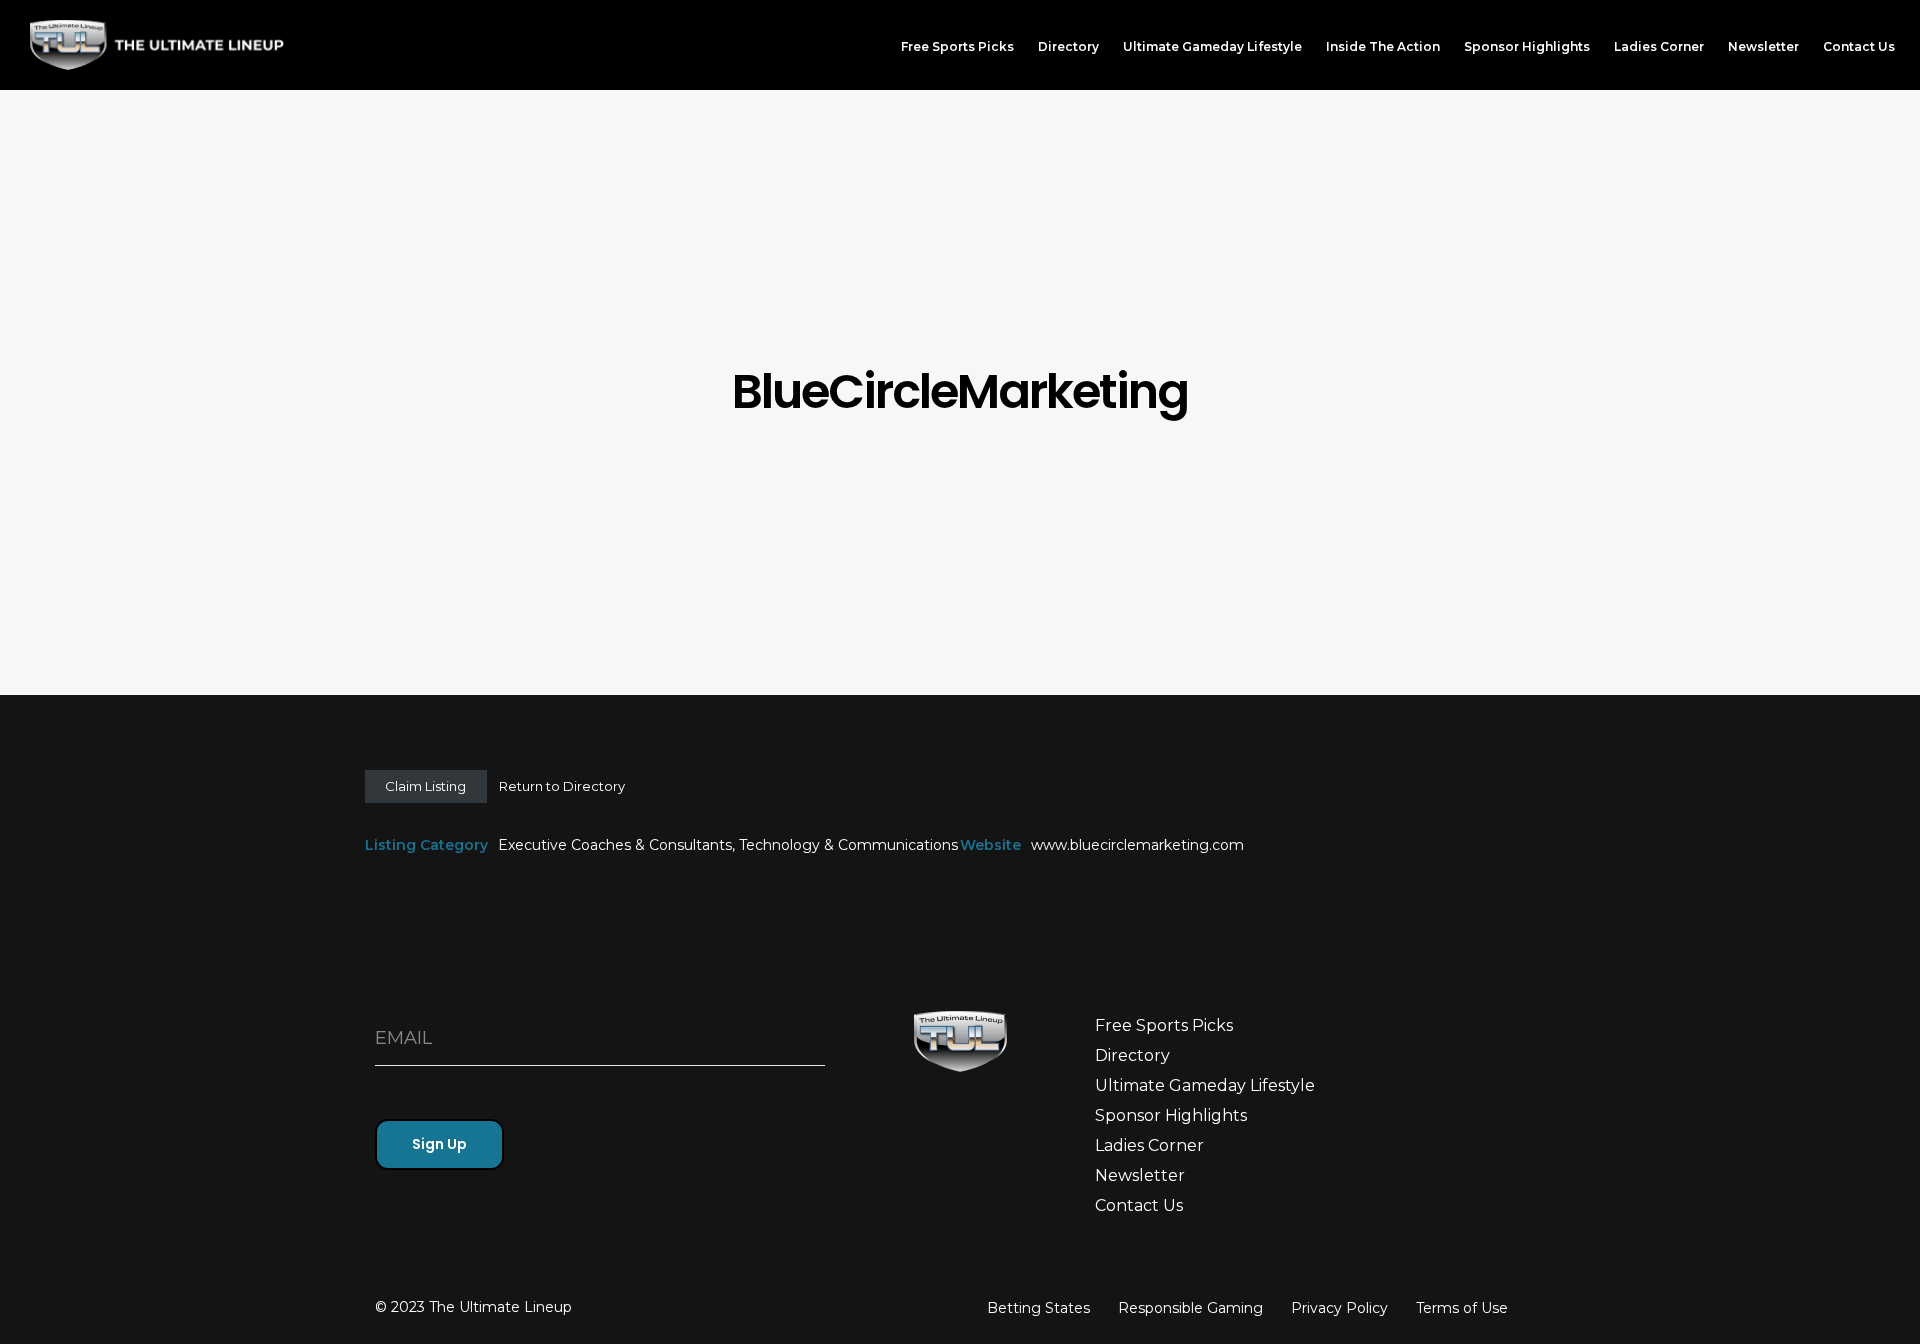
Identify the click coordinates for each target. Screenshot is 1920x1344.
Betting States (1038, 1308)
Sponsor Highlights (1171, 1115)
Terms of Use (1462, 1308)
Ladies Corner (1149, 1145)
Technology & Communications (848, 845)
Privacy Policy (1339, 1308)
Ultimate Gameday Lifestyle (1205, 1085)
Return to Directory (562, 786)
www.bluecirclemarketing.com (1137, 845)
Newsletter (1140, 1175)
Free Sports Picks (1164, 1025)
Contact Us (1139, 1205)
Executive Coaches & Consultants (615, 845)
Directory (1132, 1055)
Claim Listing (425, 786)
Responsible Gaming (1190, 1308)
